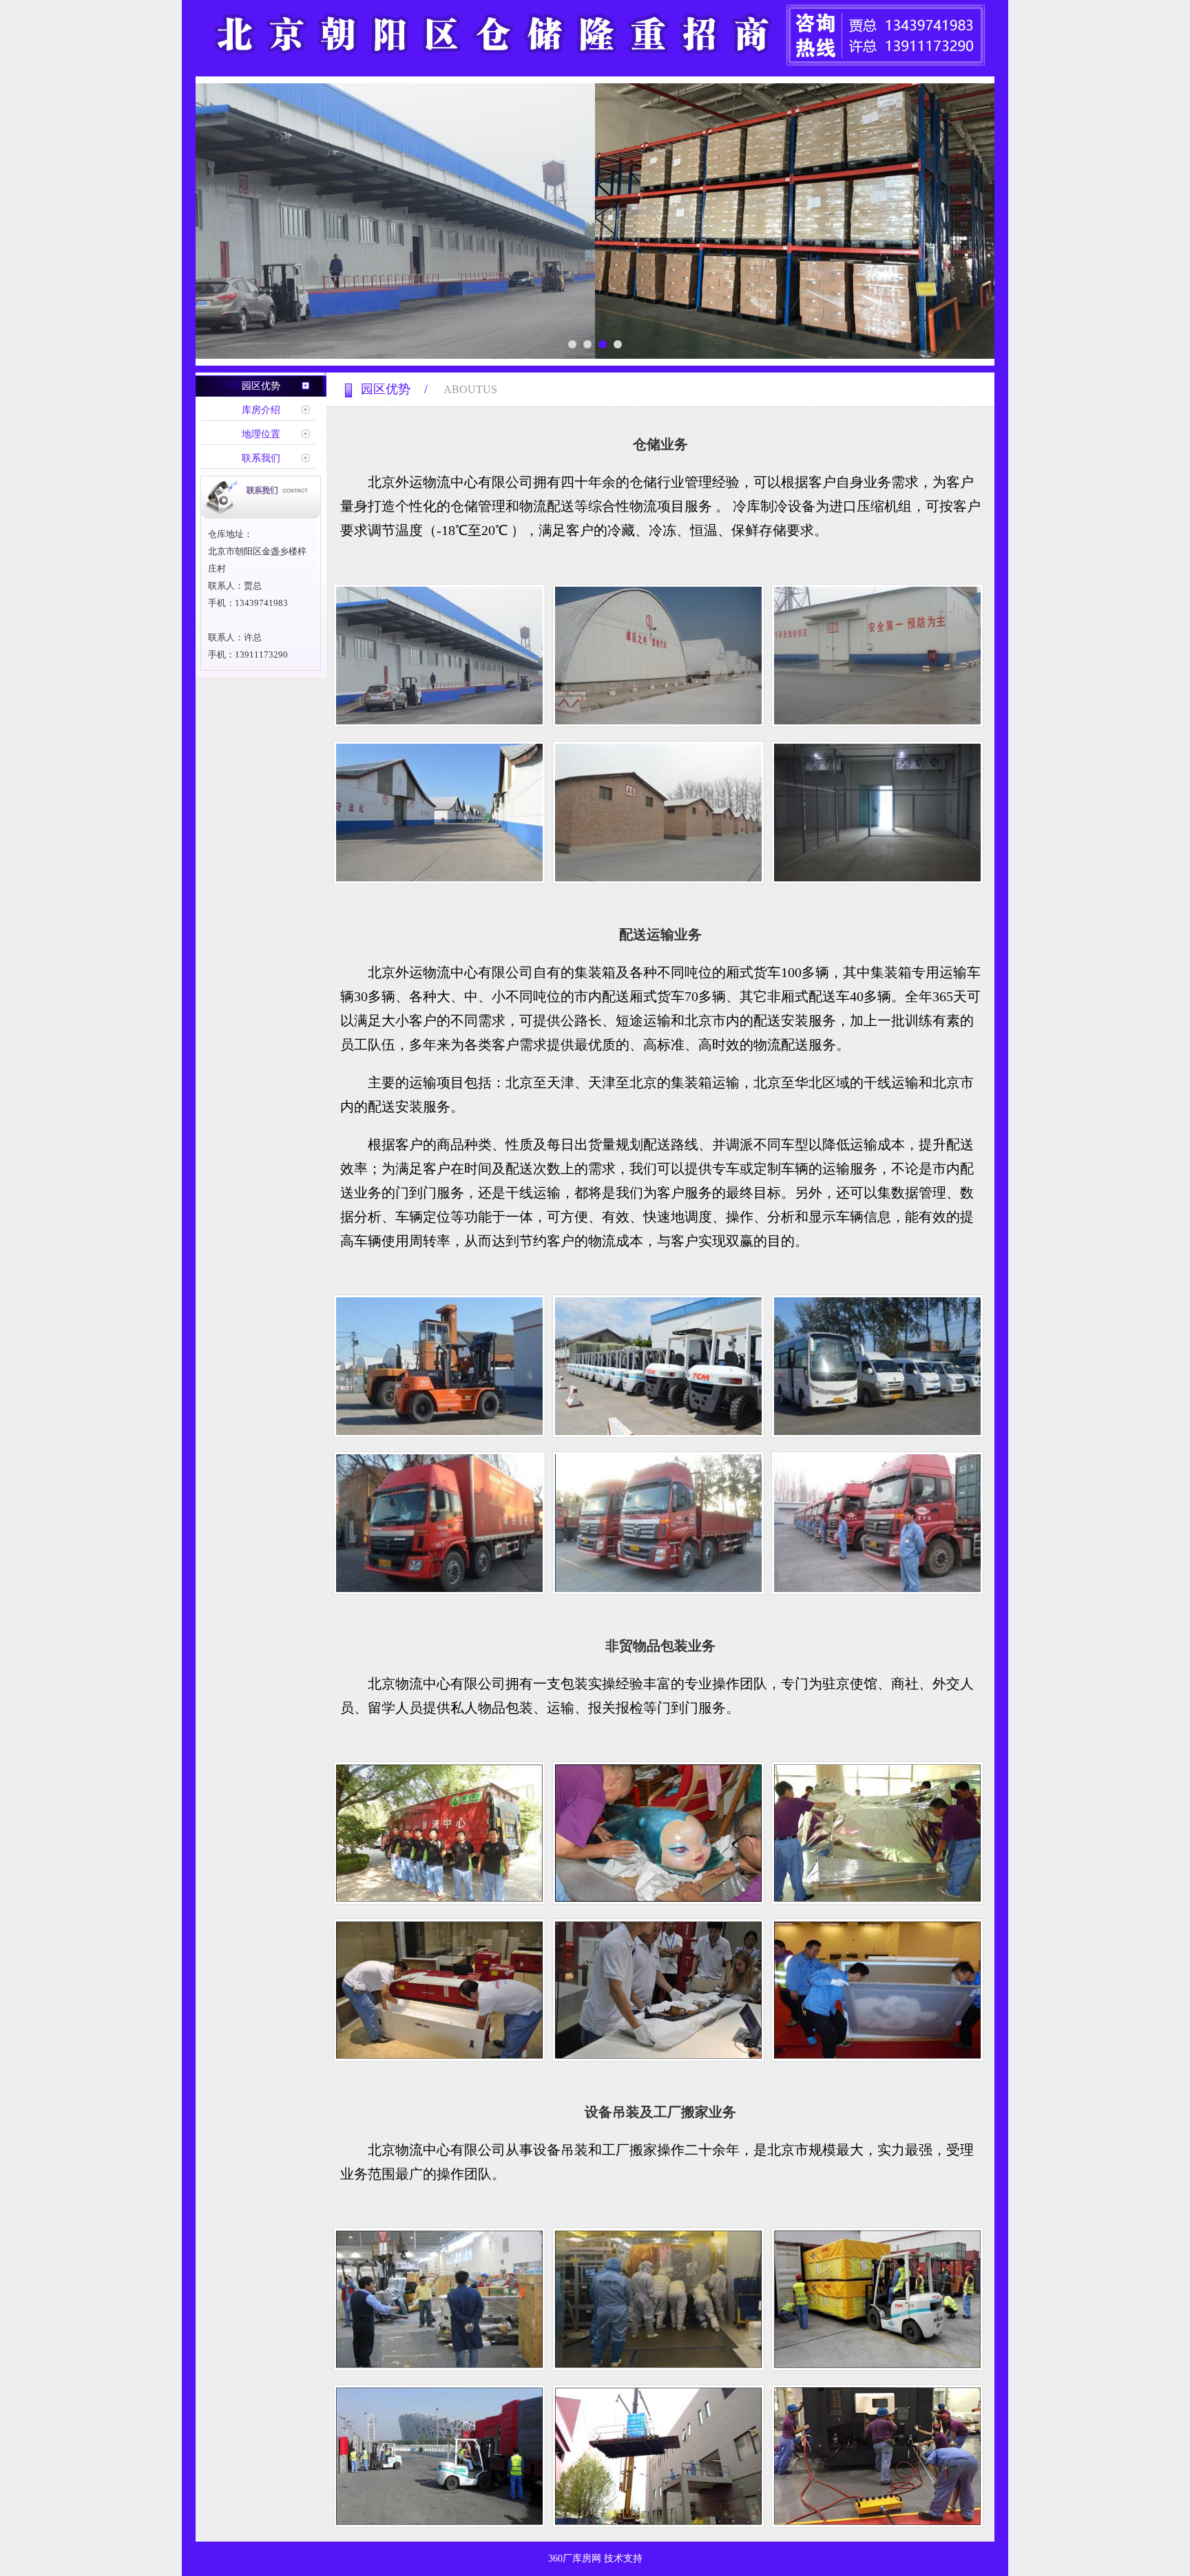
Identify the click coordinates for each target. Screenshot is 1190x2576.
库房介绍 (261, 410)
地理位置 (261, 434)
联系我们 (261, 458)
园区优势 (261, 386)
